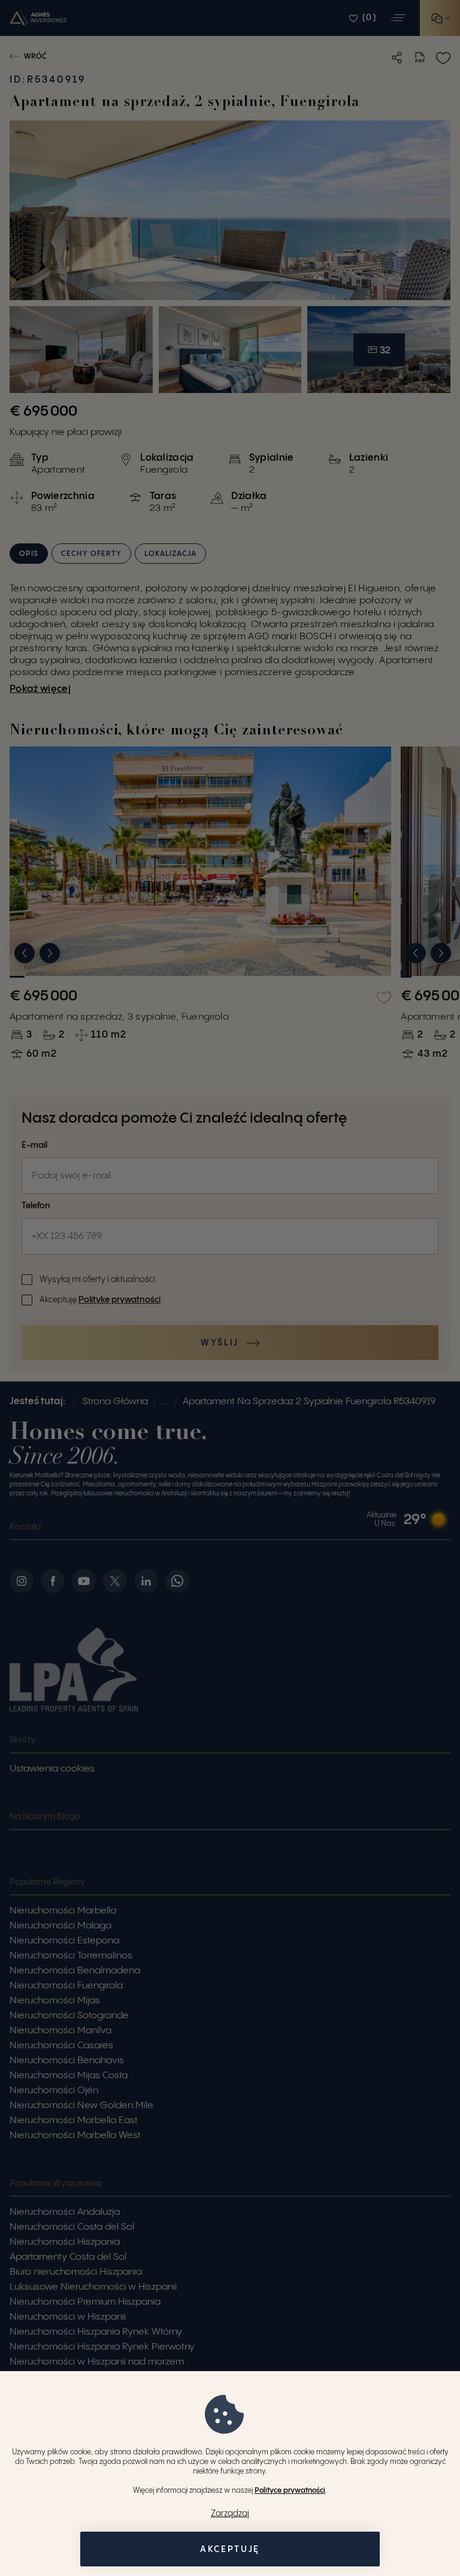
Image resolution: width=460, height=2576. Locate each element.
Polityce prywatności (290, 2491)
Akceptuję (230, 2550)
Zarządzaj (230, 2514)
